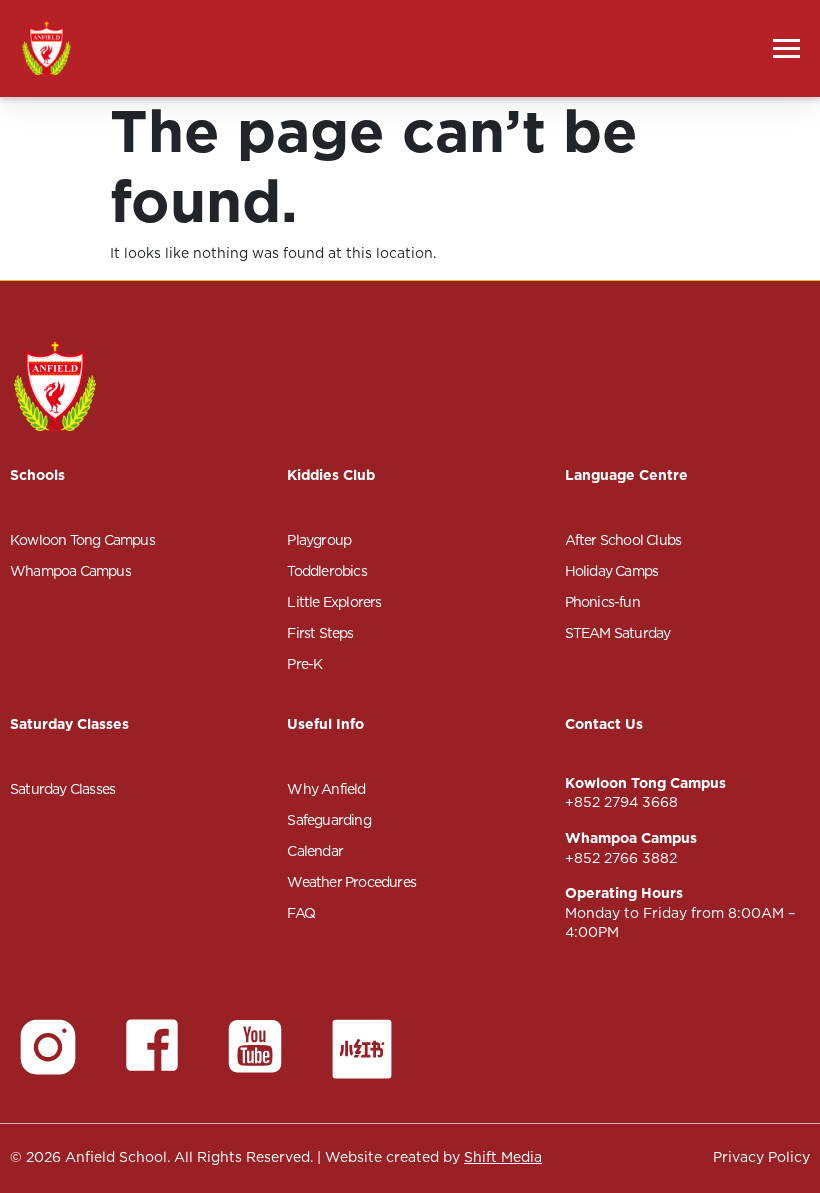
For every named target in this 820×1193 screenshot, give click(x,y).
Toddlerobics (326, 571)
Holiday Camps (612, 571)
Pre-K (304, 664)
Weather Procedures (351, 882)
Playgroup (319, 540)
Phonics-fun (602, 602)
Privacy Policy (761, 1157)
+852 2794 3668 (621, 802)
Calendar (315, 851)
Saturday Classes (62, 789)
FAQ (301, 913)
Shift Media (503, 1157)
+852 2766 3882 (621, 858)
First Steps (320, 633)
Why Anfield (326, 789)
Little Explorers (334, 602)
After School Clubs (623, 540)
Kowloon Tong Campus (82, 540)
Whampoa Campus (70, 571)
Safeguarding (328, 820)
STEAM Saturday (618, 633)
